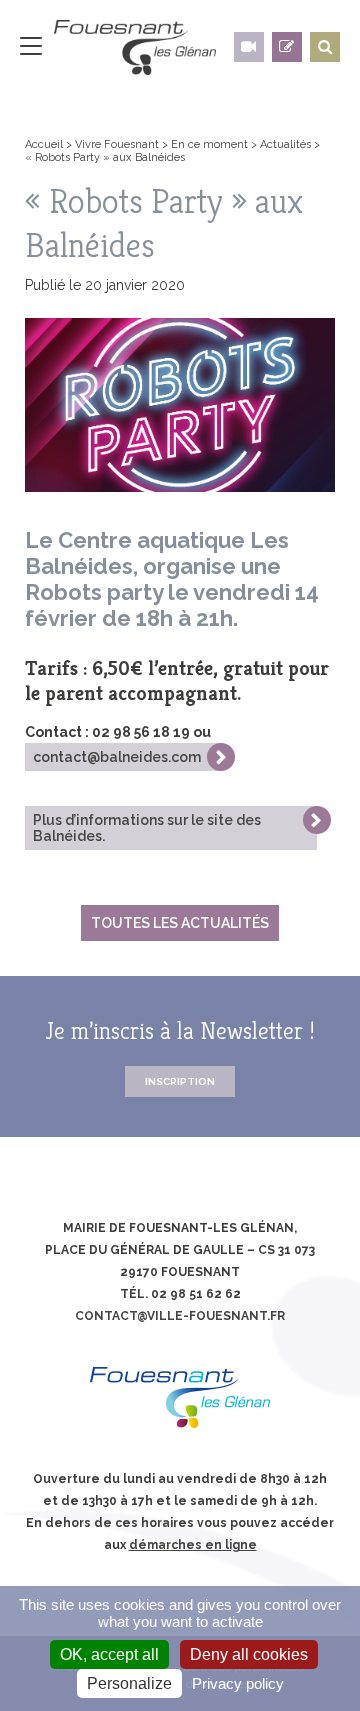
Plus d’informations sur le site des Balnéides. (147, 828)
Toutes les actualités (180, 923)
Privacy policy (238, 1683)
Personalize (129, 1683)
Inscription (180, 1081)
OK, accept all (109, 1654)
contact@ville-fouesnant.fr (180, 1316)
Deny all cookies (249, 1654)
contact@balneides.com (117, 757)
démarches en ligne (193, 1545)
